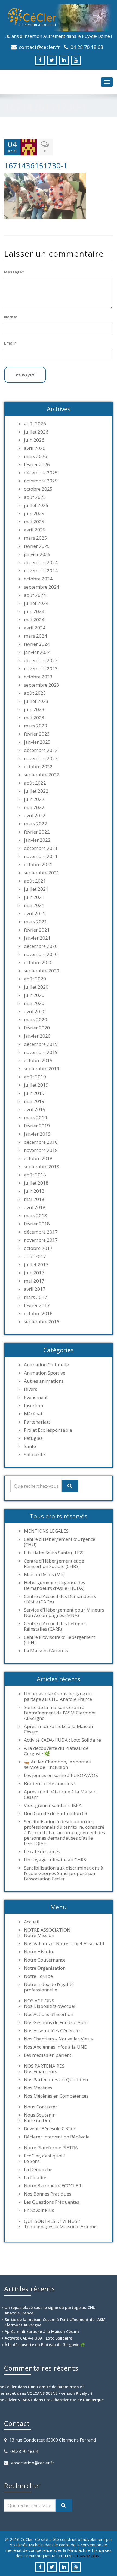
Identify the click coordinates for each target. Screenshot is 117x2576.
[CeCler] (59, 18)
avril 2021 (35, 914)
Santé (30, 1446)
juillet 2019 (36, 1085)
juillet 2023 (36, 701)
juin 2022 (34, 799)
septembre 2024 (42, 587)
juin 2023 (34, 709)
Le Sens (32, 2161)
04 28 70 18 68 (87, 47)
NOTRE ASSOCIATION (47, 1930)
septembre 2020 (42, 971)
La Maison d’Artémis (46, 1651)
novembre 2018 (41, 1150)
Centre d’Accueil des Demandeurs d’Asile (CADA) (60, 1599)
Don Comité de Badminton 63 (56, 1813)
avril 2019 (35, 1109)
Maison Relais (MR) (44, 1575)
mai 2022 (34, 807)
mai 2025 (34, 522)
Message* (14, 272)
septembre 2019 (42, 1069)
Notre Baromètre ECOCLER (53, 2186)
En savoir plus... (87, 2556)
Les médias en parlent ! (49, 2055)
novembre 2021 (41, 856)
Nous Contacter (41, 2107)
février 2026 (37, 465)
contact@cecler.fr (39, 47)
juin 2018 (34, 1191)
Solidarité (34, 1455)
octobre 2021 (38, 865)
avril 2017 (35, 1289)
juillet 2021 (36, 889)
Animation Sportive (45, 1373)
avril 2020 (35, 1012)
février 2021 (37, 930)
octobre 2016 (38, 1314)
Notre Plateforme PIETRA (51, 2148)
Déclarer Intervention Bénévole (57, 2137)
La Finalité (35, 2178)
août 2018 (35, 1175)
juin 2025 (34, 514)
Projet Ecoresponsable (48, 1430)
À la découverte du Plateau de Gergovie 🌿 (56, 1751)
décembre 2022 (41, 750)
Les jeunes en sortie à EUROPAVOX (61, 1775)
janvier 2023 (37, 742)
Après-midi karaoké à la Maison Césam (58, 1729)
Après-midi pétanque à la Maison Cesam (60, 1794)
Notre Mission (39, 1935)
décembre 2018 (41, 1142)
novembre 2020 (41, 954)
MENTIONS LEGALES (46, 1531)
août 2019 (35, 1077)
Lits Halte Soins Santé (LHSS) (54, 1553)
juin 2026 (34, 440)
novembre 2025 (41, 481)
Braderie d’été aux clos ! (50, 1784)
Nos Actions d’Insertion (49, 2014)
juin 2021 (34, 897)
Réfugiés (33, 1438)
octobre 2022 (38, 767)
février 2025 (37, 546)
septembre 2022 (42, 775)
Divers (31, 1389)
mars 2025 (36, 538)
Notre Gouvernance (45, 1960)
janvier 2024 (37, 652)
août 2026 (35, 424)
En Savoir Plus (39, 2210)
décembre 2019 (41, 1044)
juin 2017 (34, 1273)
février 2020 (37, 1028)
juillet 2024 (36, 603)
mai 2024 (34, 620)
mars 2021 (36, 922)
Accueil (32, 1922)
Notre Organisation (45, 1968)
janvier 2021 (37, 938)
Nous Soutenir (39, 2115)
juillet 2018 (36, 1183)
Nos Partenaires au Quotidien (56, 2080)
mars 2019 (36, 1118)
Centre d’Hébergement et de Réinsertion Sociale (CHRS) (54, 1564)
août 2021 (35, 881)
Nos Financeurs (41, 2071)
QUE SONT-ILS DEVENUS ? (52, 2221)
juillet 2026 (36, 432)
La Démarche (38, 2169)
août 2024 (35, 595)
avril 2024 (35, 628)
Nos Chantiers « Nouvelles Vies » (58, 2039)
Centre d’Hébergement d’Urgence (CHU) (60, 1542)
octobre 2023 (38, 677)
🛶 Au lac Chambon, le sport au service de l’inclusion (58, 1765)
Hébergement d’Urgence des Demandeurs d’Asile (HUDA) (55, 1585)
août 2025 (35, 497)
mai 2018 (34, 1199)
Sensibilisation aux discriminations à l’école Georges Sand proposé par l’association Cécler (64, 1873)
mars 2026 (36, 456)
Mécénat (33, 1414)
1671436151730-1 (36, 165)
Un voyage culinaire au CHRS (55, 1860)
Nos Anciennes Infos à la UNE (55, 2047)
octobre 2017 (38, 1248)
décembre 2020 (41, 946)
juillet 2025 (36, 505)
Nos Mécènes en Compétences (56, 2096)
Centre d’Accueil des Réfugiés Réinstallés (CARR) (55, 1626)
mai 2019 (34, 1101)
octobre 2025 (38, 489)
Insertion (33, 1406)
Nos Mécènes (38, 2088)
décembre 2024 (41, 562)
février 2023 (37, 734)
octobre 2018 (38, 1158)
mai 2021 (34, 905)
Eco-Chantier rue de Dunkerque (74, 2400)
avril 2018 (35, 1207)
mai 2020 (34, 1003)
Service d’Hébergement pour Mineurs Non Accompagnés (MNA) (64, 1613)
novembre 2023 (41, 669)
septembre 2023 (42, 685)
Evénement (36, 1397)
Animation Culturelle (46, 1365)
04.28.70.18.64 (24, 2451)
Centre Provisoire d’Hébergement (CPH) (59, 1640)
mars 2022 (36, 824)
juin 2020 (34, 995)
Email (10, 343)
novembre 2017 (41, 1240)
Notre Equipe (38, 1976)
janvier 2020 (37, 1036)
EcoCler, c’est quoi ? (45, 2156)
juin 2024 (34, 611)
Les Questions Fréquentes (52, 2202)
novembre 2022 (41, 758)
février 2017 (37, 1305)
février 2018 (37, 1224)
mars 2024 (36, 636)
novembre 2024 (41, 571)
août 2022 (35, 783)
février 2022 (37, 832)
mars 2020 (36, 1020)
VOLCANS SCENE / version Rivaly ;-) (60, 2393)
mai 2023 (34, 718)
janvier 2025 (37, 554)
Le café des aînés (42, 1852)
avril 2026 (35, 448)
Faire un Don (38, 2120)
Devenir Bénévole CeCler (50, 2129)
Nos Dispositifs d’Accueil (50, 2006)
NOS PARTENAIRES (44, 2066)
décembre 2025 (41, 473)
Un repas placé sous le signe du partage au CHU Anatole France (58, 1696)
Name (11, 317)
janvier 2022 (37, 840)
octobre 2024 (38, 579)
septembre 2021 (42, 873)
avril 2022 (35, 816)
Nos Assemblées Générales (53, 2031)
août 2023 (35, 693)
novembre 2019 (41, 1052)
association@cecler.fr (33, 2463)
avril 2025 (35, 530)
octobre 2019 (38, 1060)
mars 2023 (36, 726)
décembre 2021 (41, 848)
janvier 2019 (37, 1134)
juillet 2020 (36, 987)
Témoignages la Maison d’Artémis (61, 2227)
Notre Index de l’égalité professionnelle (49, 1987)
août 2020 (35, 979)
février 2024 (37, 644)
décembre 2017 (41, 1232)
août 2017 (35, 1256)
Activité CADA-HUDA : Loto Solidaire (62, 1740)
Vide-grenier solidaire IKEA (53, 1805)
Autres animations (44, 1381)
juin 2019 (34, 1093)
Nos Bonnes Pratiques (48, 2194)
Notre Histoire (39, 1952)
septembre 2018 (42, 1167)
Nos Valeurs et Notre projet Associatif (64, 1944)
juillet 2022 (36, 791)
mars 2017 (36, 1297)
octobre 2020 (38, 963)
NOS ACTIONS (39, 2001)
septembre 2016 (42, 1322)
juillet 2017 (36, 1265)
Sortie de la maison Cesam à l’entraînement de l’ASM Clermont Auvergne (60, 1713)
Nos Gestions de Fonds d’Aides (57, 2022)
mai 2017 (34, 1281)
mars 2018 (36, 1216)
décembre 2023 (41, 660)
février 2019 (37, 1126)
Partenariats (37, 1422)
